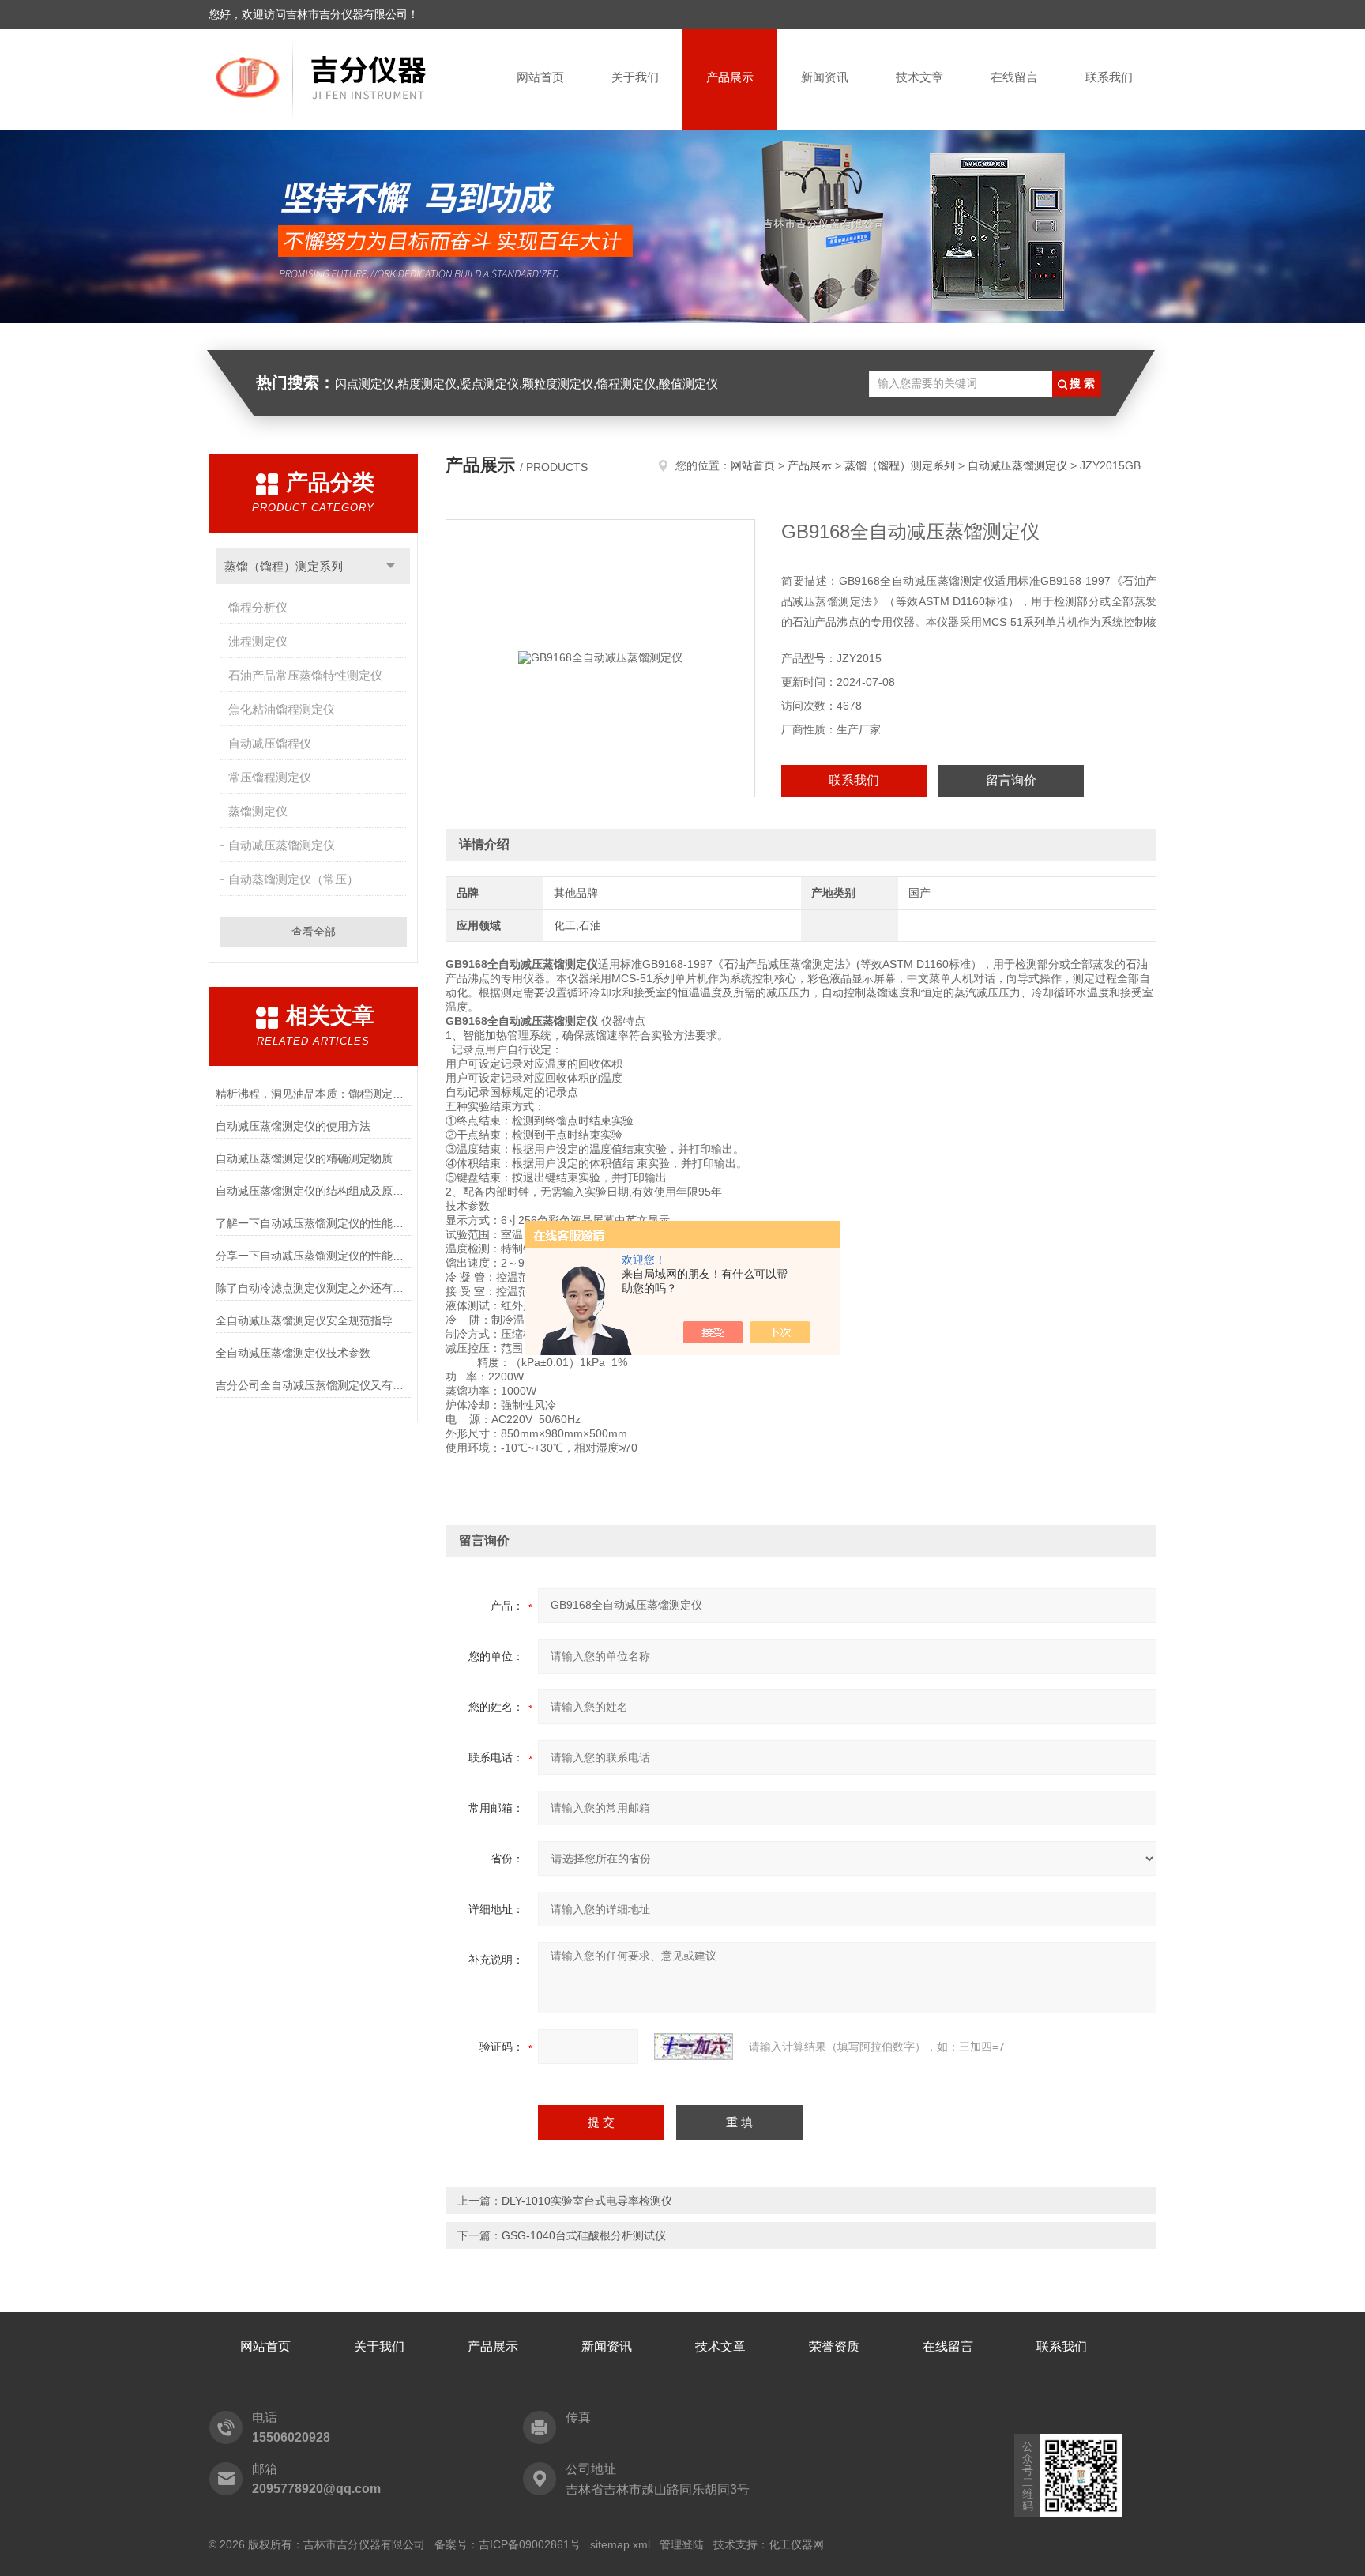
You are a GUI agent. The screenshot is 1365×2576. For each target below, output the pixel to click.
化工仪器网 (796, 2544)
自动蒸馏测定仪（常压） (293, 879)
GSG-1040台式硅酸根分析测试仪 (584, 2235)
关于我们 (635, 77)
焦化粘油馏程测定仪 (282, 709)
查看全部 (314, 932)
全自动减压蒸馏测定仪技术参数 (293, 1353)
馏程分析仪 (258, 607)
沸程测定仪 (258, 641)
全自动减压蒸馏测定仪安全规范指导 (304, 1320)
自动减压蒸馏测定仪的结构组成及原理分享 (313, 1191)
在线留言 (1014, 77)
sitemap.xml (620, 2544)
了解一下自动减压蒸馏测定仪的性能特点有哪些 (313, 1223)
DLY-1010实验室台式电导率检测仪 (587, 2201)
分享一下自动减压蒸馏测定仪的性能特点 (313, 1256)
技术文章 (919, 77)
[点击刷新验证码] (694, 2047)
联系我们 (1109, 77)
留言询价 (1011, 780)
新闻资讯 (825, 77)
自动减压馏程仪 (270, 743)
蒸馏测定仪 (258, 811)
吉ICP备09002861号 (530, 2544)
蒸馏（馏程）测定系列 (284, 566)
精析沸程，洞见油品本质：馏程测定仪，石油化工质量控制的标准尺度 (313, 1094)
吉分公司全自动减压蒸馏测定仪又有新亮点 (313, 1385)
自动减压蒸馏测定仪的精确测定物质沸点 (313, 1158)
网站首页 (540, 77)
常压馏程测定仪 (270, 777)
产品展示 (730, 77)
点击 (391, 566)
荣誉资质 (834, 2346)
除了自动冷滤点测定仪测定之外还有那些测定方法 (313, 1288)
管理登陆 (682, 2544)
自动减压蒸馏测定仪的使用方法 (293, 1126)
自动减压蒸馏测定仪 (282, 845)
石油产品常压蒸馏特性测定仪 (305, 675)
